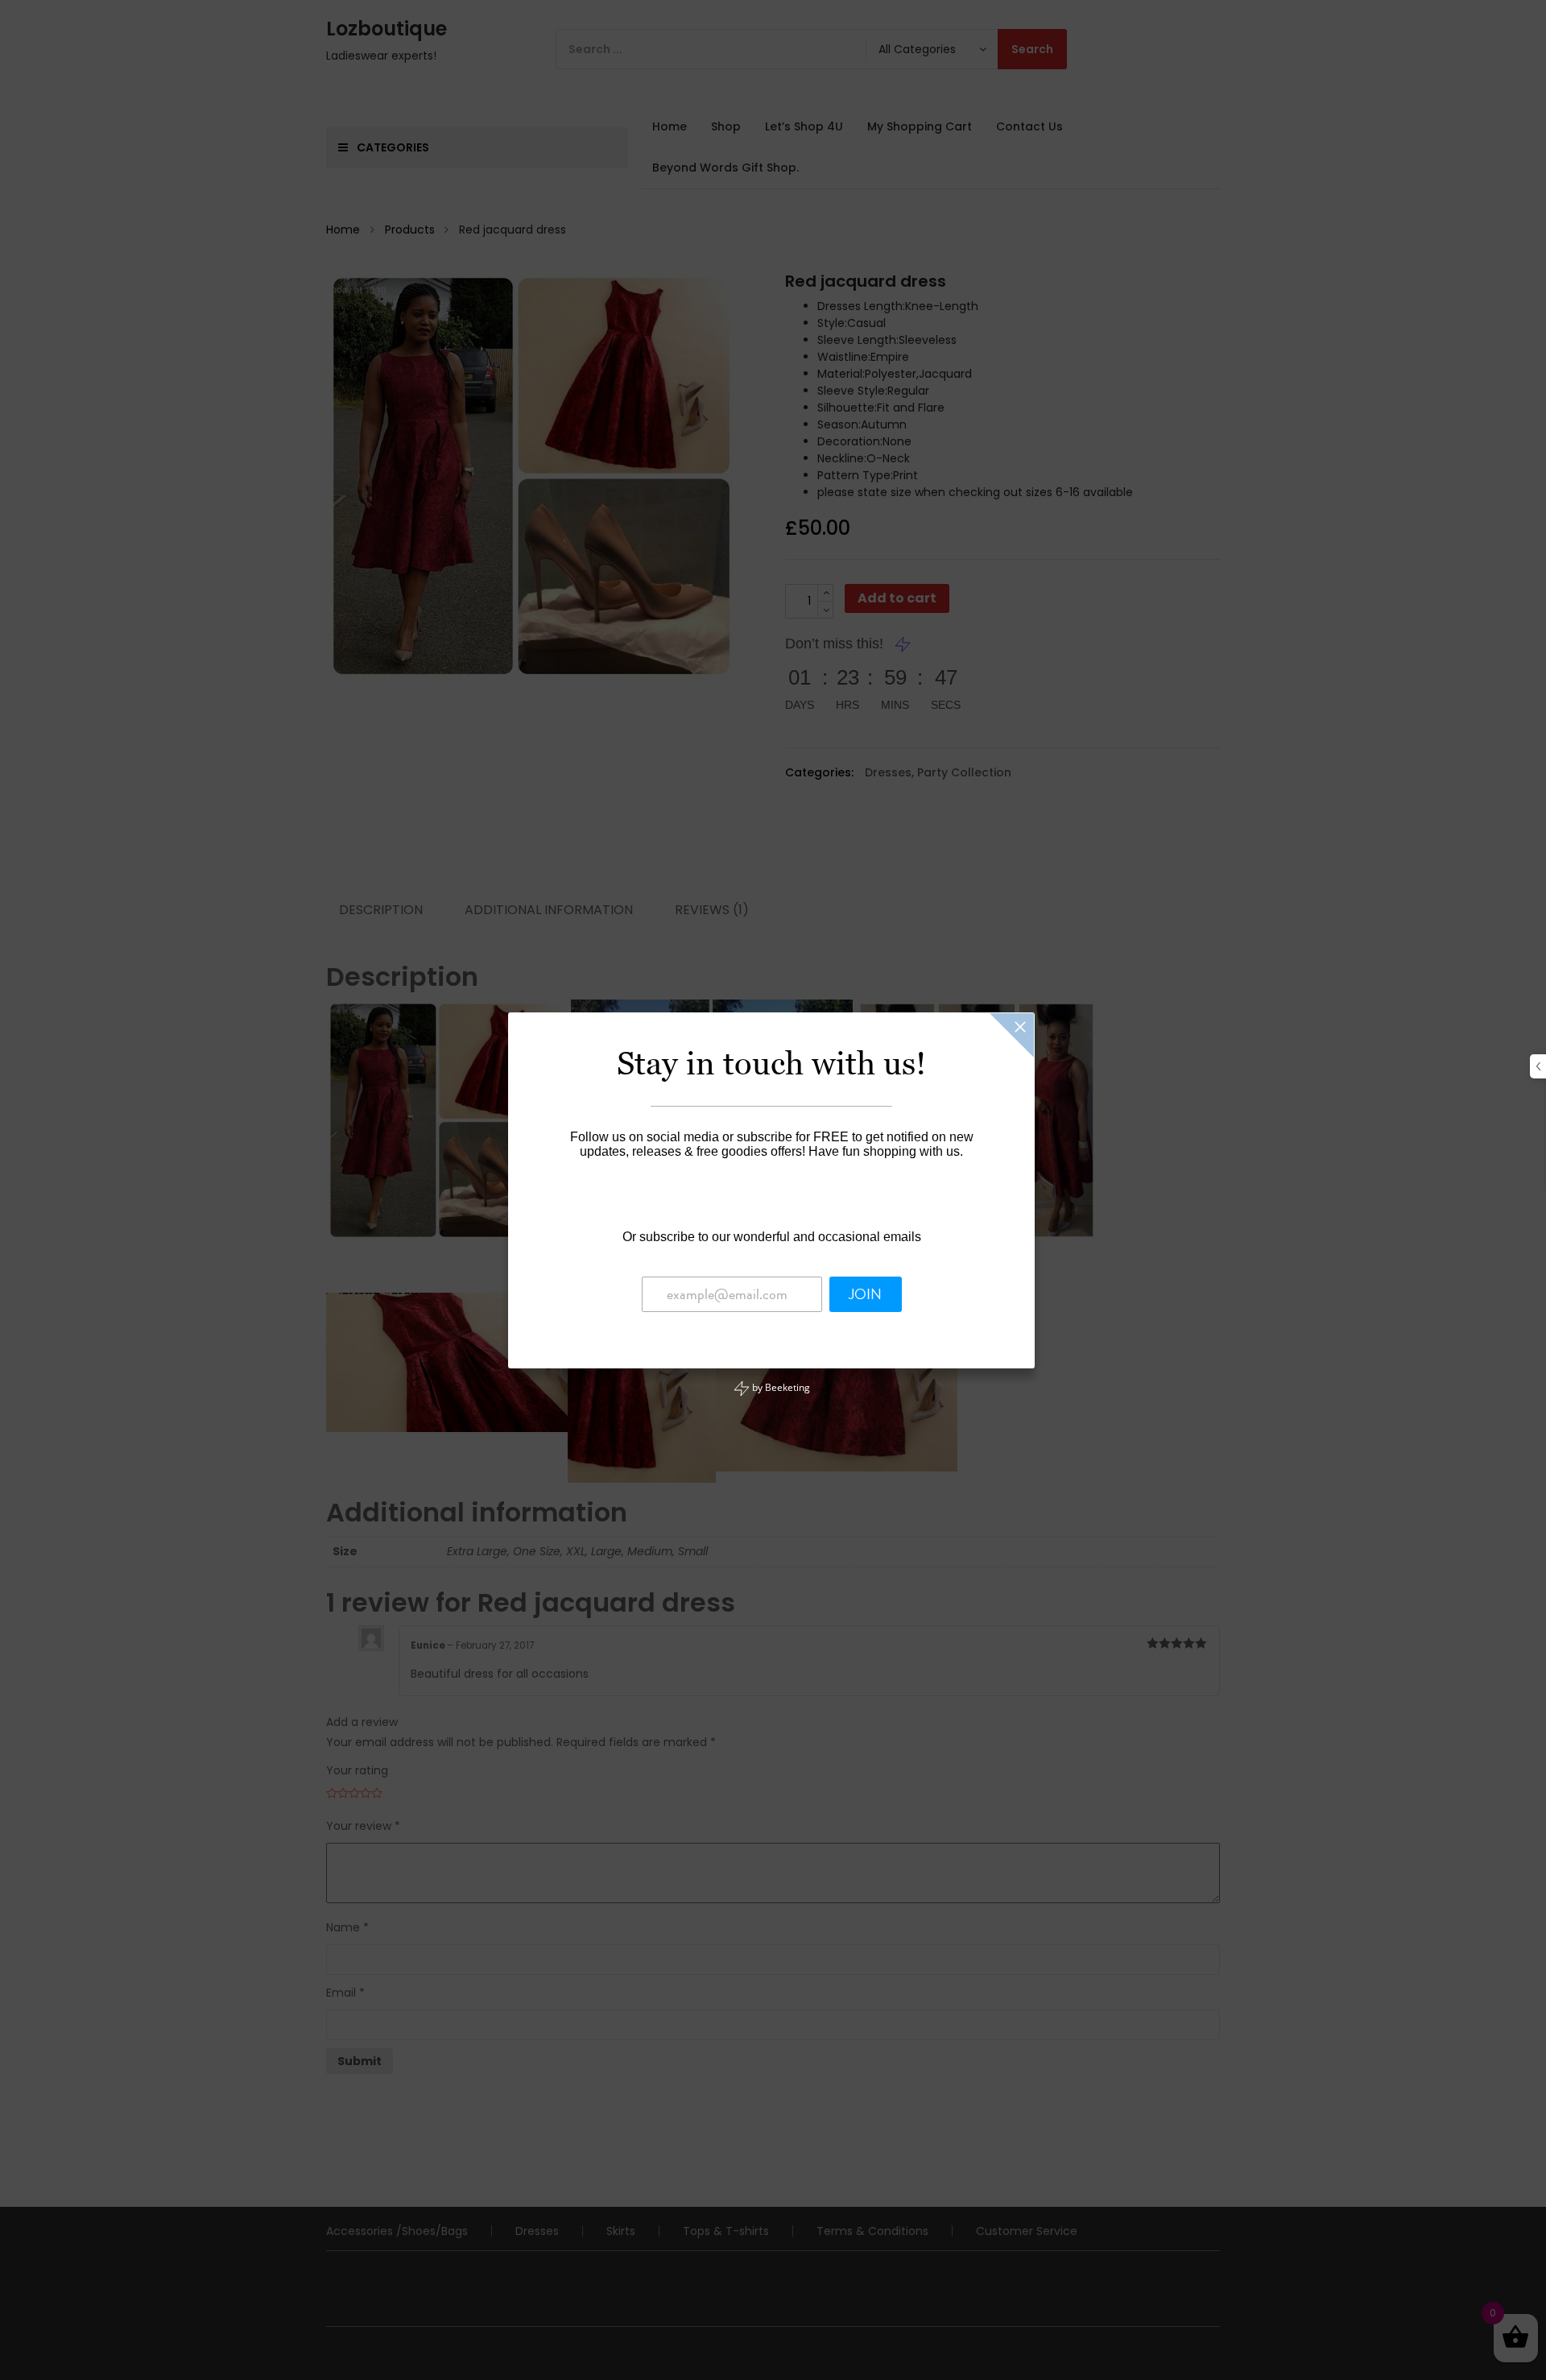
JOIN (865, 1294)
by (780, 1387)
